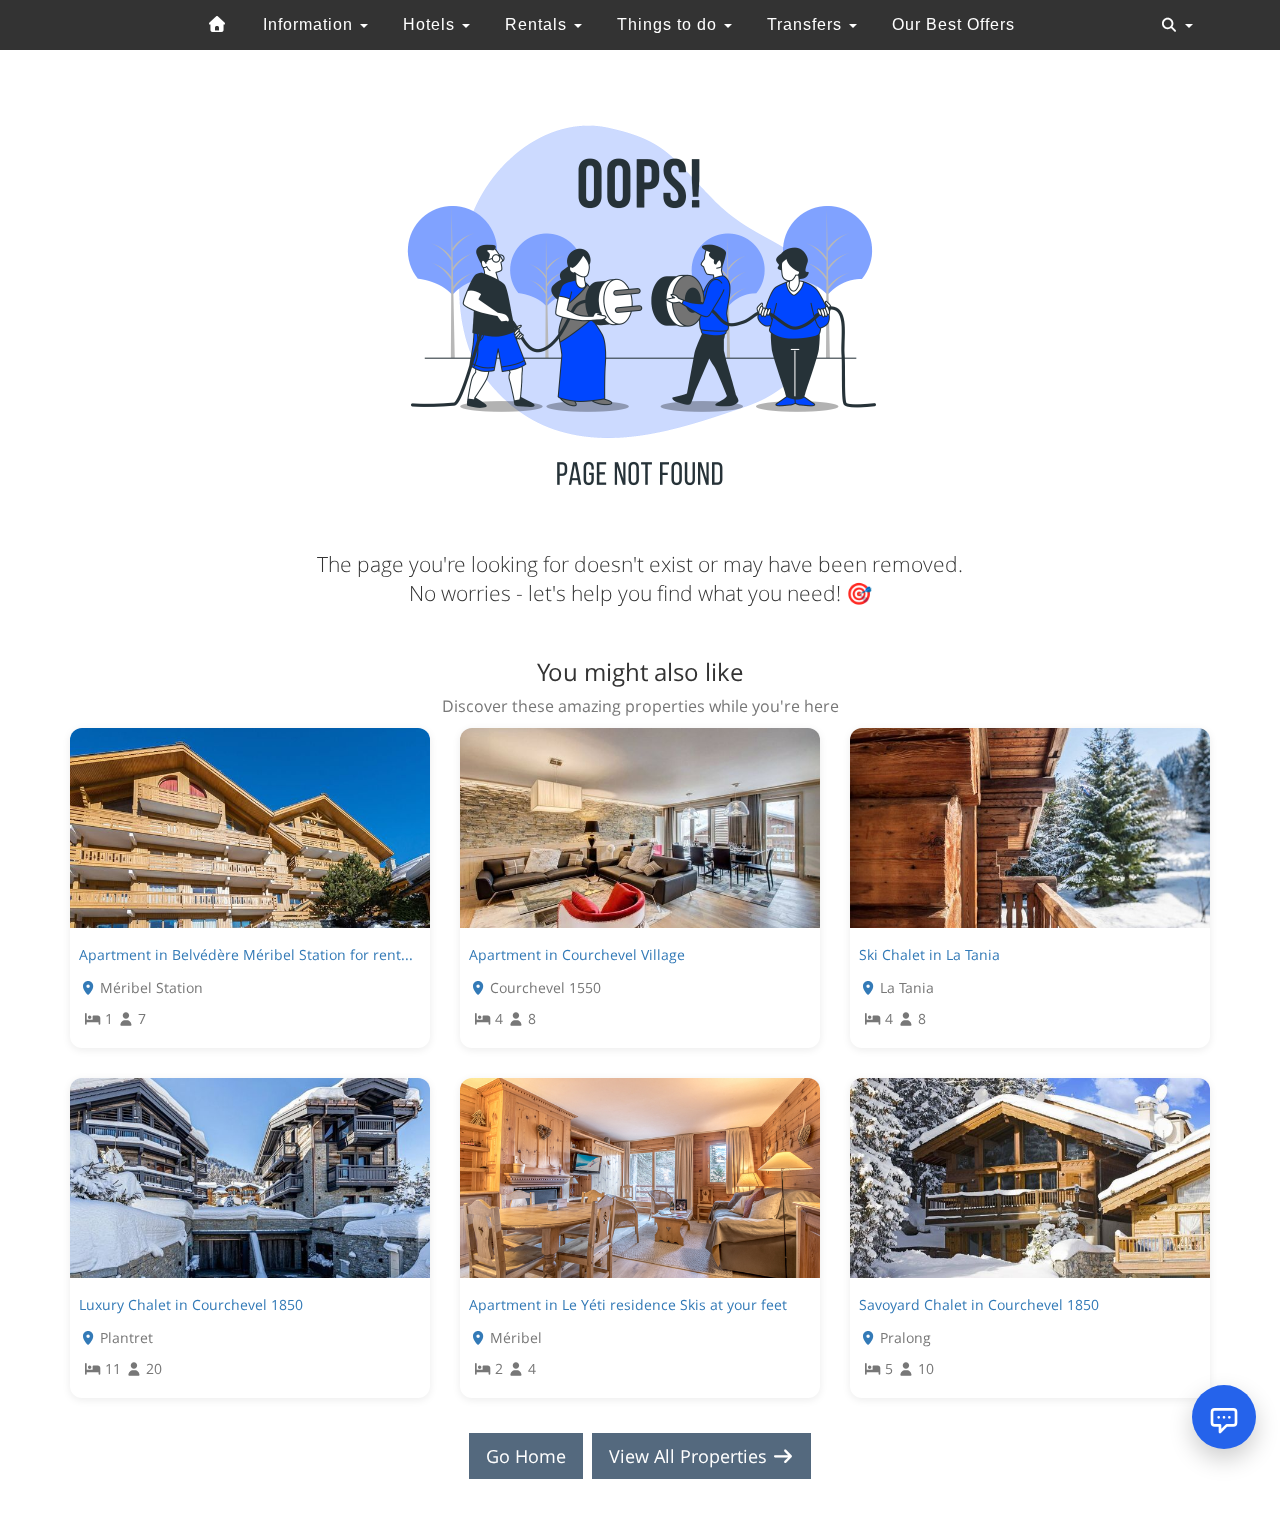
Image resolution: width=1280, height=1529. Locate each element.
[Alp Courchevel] (218, 25)
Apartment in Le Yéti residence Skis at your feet (628, 1304)
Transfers (807, 24)
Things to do (669, 24)
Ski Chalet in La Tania (929, 954)
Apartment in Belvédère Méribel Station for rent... (246, 954)
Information (310, 24)
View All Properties (690, 1456)
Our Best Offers (953, 24)
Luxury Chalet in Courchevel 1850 (191, 1304)
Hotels (431, 24)
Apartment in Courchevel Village (577, 954)
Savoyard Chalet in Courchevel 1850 (979, 1304)
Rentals (538, 24)
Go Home (526, 1456)
